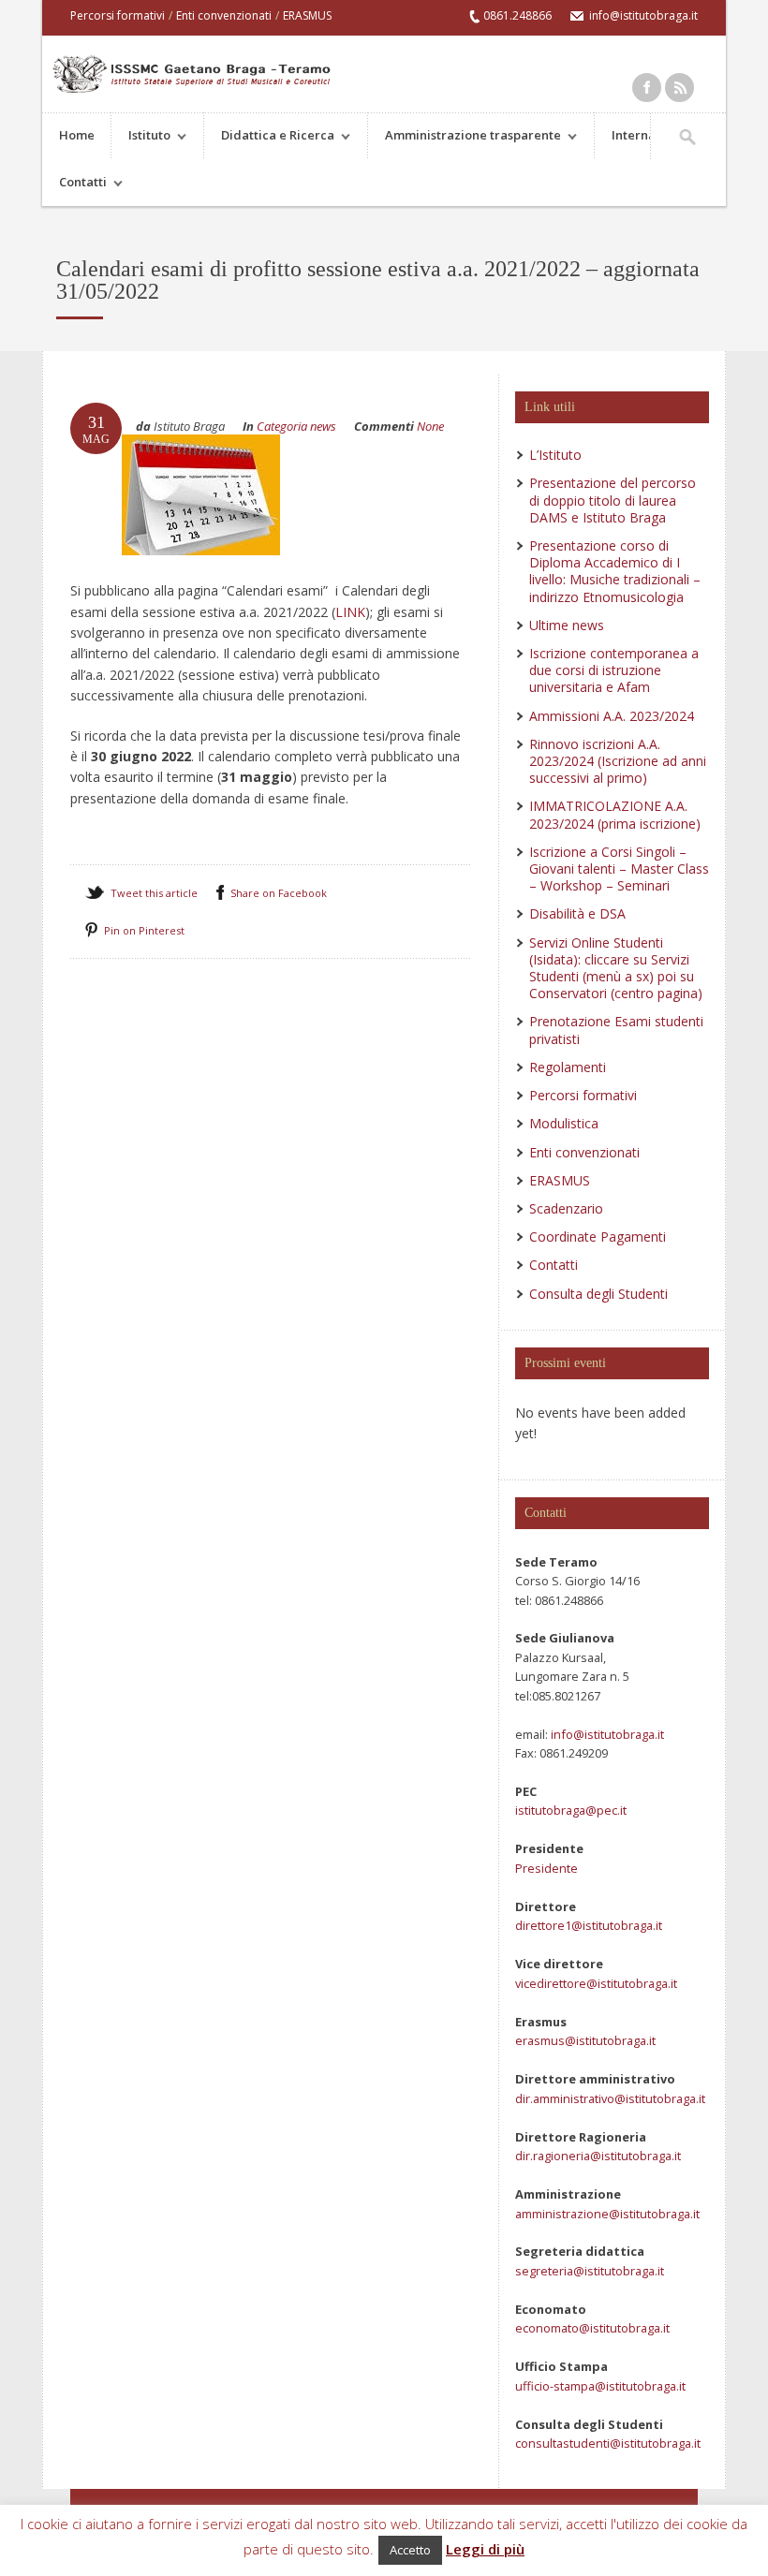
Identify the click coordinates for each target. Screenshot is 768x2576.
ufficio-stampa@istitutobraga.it (600, 2386)
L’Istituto (555, 455)
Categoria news (296, 426)
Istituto (141, 137)
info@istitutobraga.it (606, 1734)
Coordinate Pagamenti (598, 1236)
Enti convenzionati (224, 15)
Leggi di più (485, 2549)
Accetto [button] (410, 2550)
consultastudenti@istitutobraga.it (608, 2443)
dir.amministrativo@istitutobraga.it (610, 2098)
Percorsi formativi (118, 15)
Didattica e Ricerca (269, 137)
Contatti (74, 184)
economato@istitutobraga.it (592, 2328)
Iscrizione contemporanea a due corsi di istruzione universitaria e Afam (614, 670)
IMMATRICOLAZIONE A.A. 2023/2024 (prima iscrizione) (615, 814)
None (430, 426)
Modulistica (564, 1123)
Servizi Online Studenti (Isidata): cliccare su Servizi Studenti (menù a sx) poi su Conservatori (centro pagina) (616, 968)
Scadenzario (566, 1208)
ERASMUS (307, 15)
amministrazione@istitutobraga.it (607, 2214)
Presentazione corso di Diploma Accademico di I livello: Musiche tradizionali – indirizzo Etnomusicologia (615, 571)
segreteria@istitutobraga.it (590, 2271)
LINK (350, 612)
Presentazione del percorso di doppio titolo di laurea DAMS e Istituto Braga (613, 500)
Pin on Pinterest (144, 930)
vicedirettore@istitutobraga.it (596, 1983)
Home (77, 135)
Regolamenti (568, 1067)
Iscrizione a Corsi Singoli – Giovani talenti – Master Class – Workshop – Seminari (619, 868)
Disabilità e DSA (577, 913)
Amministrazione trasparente (465, 137)
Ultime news (567, 625)
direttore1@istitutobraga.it (589, 1925)
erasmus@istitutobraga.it (585, 2040)
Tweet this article (154, 893)
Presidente (546, 1868)
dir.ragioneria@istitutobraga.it (598, 2156)
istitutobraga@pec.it (571, 1810)
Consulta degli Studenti (598, 1294)
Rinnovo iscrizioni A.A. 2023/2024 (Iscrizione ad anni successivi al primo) (618, 761)
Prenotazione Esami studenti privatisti (616, 1030)
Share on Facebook (279, 893)
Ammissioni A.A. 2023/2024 (612, 716)
